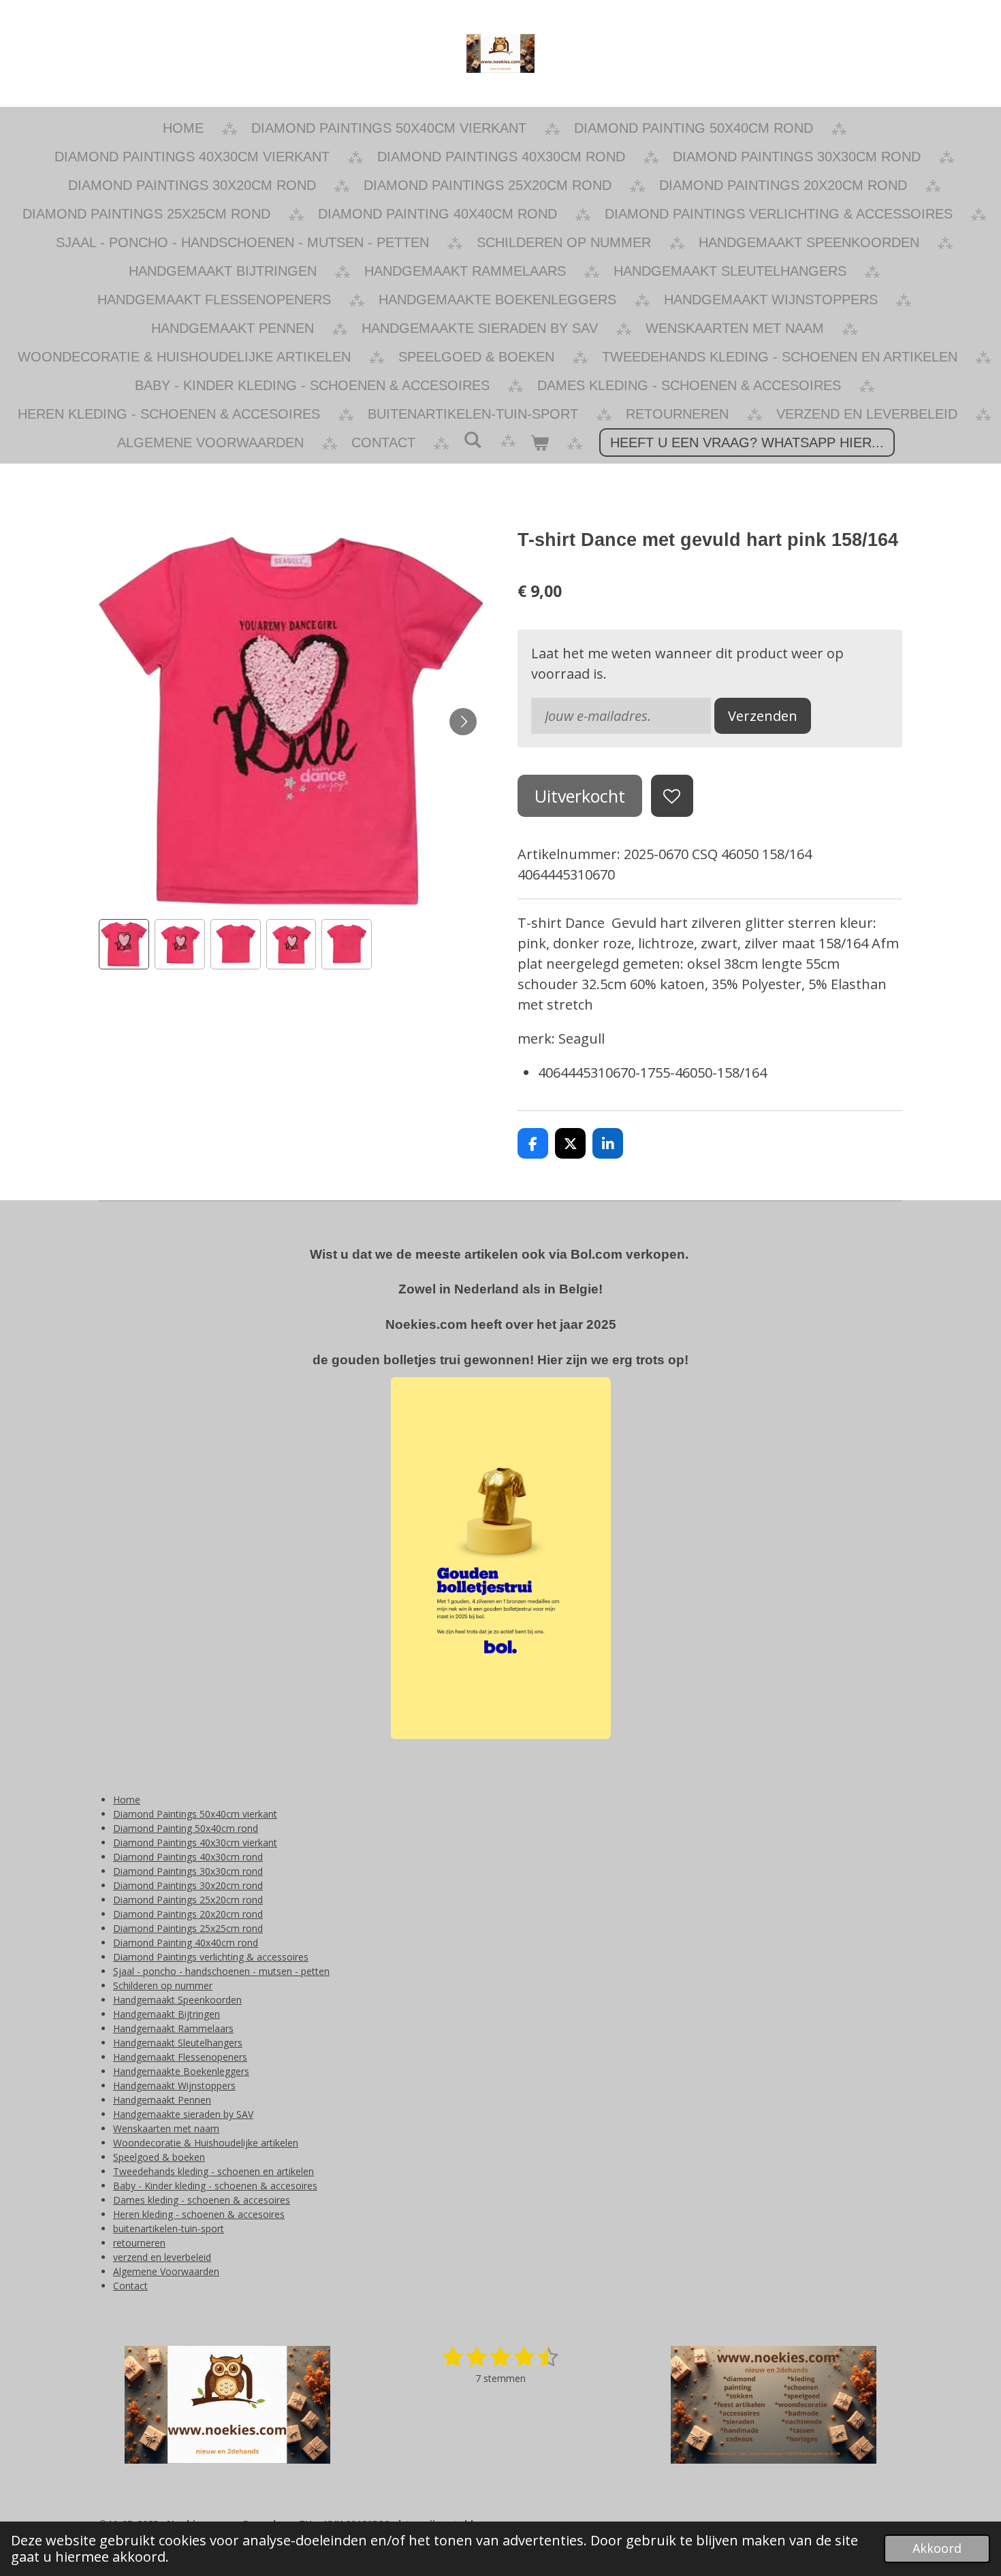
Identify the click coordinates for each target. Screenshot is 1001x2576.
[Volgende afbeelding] (463, 722)
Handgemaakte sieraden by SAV (183, 2114)
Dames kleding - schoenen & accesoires (202, 2200)
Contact (130, 2286)
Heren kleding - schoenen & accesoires (199, 2214)
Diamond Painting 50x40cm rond (186, 1828)
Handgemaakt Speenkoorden (177, 2000)
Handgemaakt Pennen (162, 2100)
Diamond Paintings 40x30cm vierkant (195, 1842)
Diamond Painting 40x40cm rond (186, 1943)
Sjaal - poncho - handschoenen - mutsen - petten (221, 1971)
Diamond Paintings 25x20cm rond (188, 1900)
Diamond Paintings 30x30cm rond (188, 1871)
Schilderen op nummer (163, 1985)
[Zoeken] (473, 440)
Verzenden (763, 716)
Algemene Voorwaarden (166, 2271)
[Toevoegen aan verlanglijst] (672, 796)
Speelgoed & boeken (159, 2157)
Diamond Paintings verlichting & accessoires (211, 1957)
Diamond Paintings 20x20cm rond (188, 1914)
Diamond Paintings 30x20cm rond (188, 1885)
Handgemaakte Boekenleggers (181, 2071)
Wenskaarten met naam (166, 2128)
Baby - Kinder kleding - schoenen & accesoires (215, 2186)
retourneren (139, 2243)
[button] (124, 944)
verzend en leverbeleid (162, 2257)
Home (127, 1800)
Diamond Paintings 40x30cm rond (188, 1857)
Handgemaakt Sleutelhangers (178, 2043)
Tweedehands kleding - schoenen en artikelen (213, 2171)
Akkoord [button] (937, 2548)
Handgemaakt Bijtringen (166, 2014)
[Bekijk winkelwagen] (539, 442)
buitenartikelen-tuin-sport (169, 2228)
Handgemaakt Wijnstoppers (174, 2086)
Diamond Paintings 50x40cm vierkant (195, 1814)
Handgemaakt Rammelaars (173, 2028)
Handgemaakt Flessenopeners (180, 2057)
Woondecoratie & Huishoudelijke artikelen (206, 2143)
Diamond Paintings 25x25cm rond (188, 1928)
